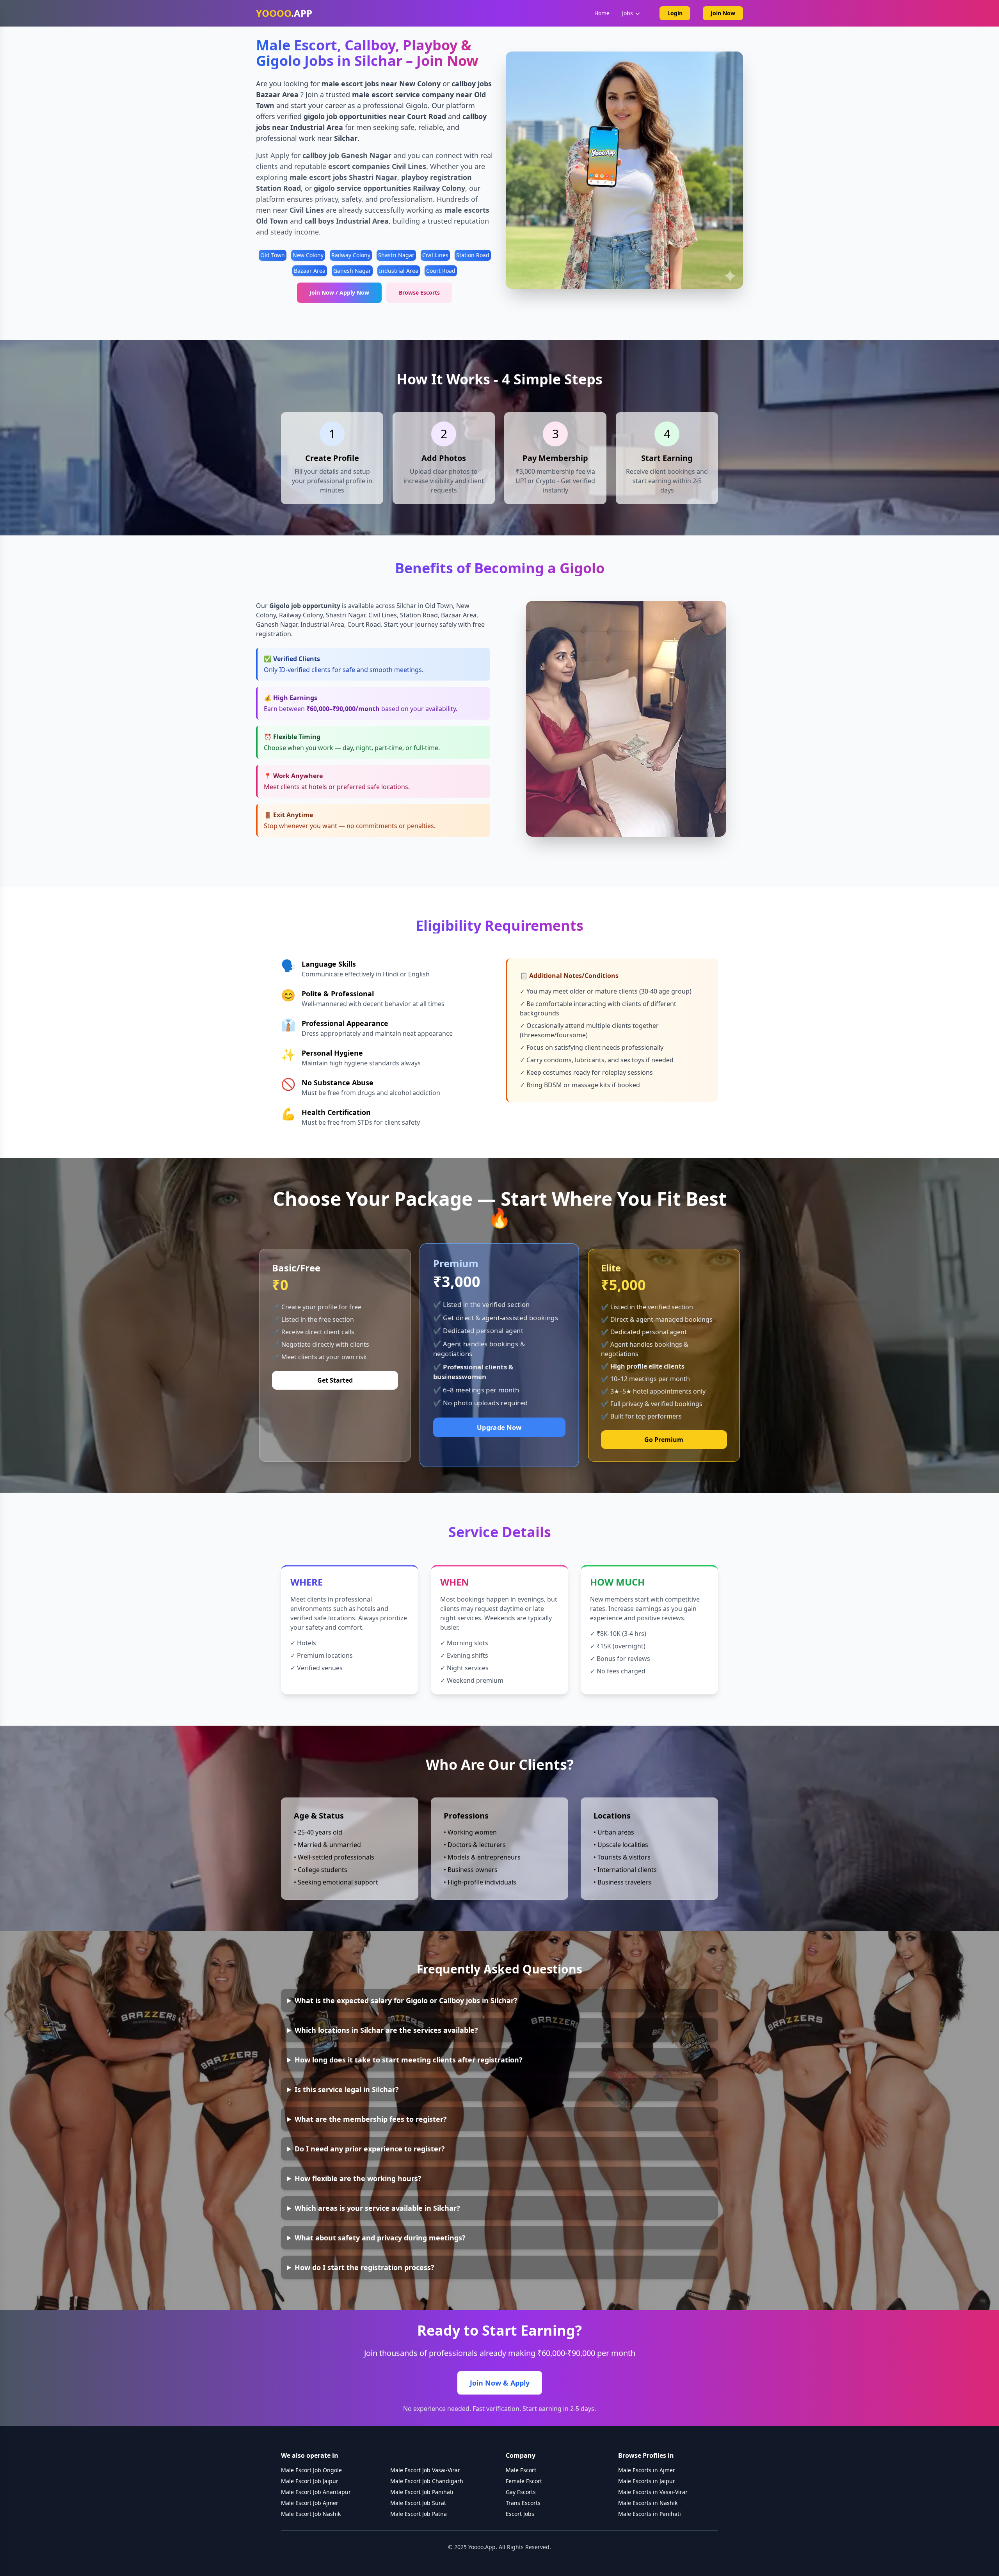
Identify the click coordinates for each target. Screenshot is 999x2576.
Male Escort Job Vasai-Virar (425, 2470)
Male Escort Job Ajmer (310, 2503)
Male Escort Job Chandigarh (427, 2481)
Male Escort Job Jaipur (310, 2481)
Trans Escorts (523, 2503)
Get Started (335, 1380)
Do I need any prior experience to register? (370, 2149)
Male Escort (521, 2470)
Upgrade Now (499, 1427)
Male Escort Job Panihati (422, 2492)
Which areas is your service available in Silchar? (377, 2208)
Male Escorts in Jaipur (647, 2481)
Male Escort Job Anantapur (316, 2492)
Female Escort (524, 2481)
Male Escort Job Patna (419, 2514)
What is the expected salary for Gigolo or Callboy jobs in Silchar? (406, 2000)
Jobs (627, 13)
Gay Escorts (521, 2492)
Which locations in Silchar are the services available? (386, 2030)
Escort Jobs (520, 2514)
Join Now (723, 13)
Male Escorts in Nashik (648, 2503)
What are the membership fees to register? (371, 2119)
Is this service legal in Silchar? (347, 2089)
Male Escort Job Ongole (311, 2470)
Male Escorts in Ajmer (647, 2470)
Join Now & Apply (500, 2383)
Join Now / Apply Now (339, 292)
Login (675, 13)
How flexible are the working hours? (358, 2178)
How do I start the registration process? (364, 2267)
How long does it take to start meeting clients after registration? (409, 2060)
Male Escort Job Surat (418, 2503)
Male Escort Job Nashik (311, 2514)
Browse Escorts (419, 292)
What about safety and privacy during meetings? (380, 2238)
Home (602, 13)
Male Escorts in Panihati (650, 2514)
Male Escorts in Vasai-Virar (653, 2492)
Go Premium (664, 1440)
